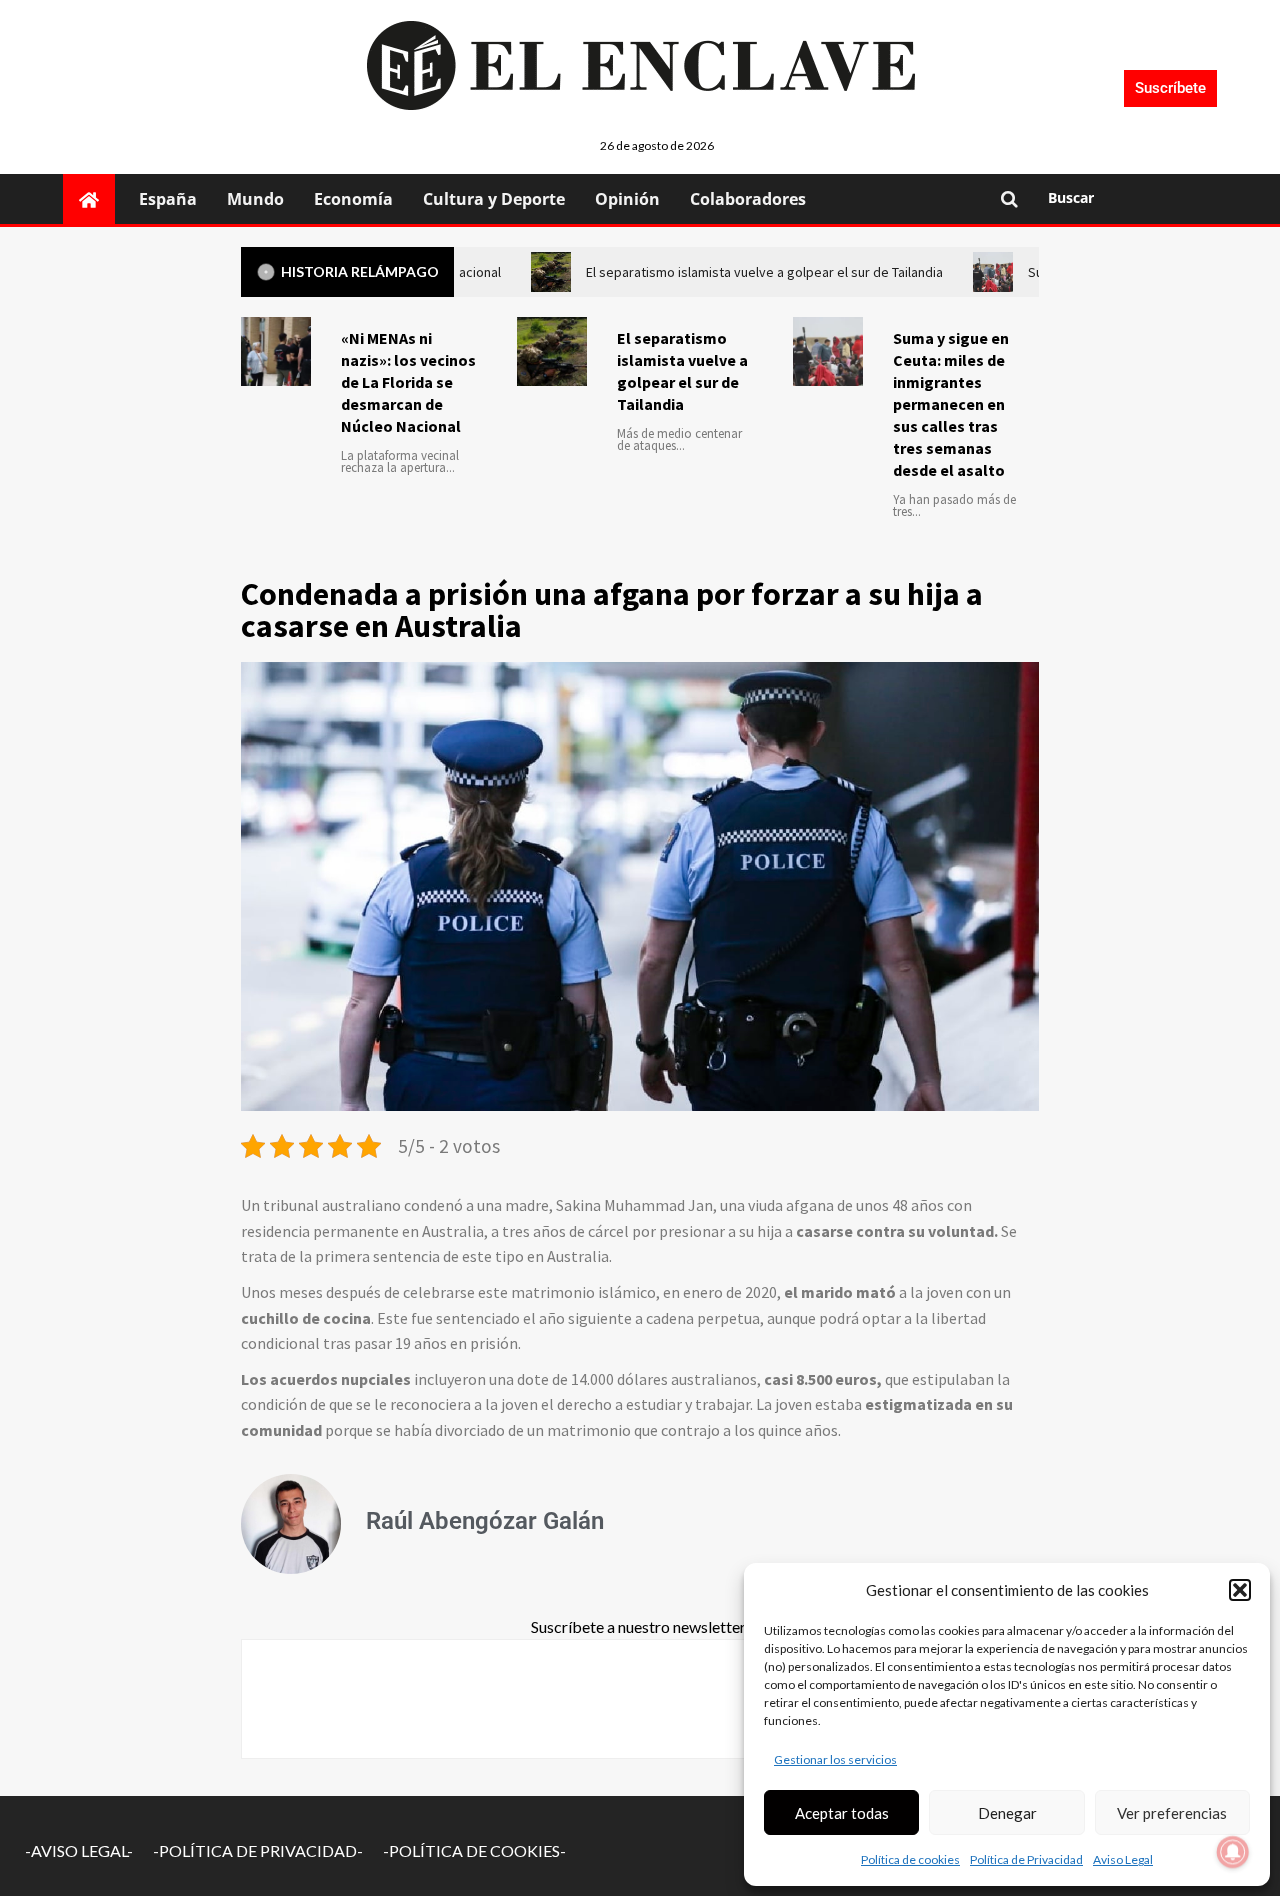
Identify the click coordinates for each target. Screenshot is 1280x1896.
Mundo (255, 199)
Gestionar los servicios (835, 1759)
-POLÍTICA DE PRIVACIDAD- (258, 1850)
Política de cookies (910, 1859)
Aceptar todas (842, 1813)
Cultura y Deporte (494, 199)
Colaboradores (748, 199)
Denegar (1007, 1813)
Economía (353, 199)
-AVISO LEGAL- (79, 1850)
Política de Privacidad (1026, 1859)
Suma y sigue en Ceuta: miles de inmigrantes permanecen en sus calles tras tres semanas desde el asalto (951, 404)
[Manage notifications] (1233, 1852)
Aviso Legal (1123, 1859)
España (168, 199)
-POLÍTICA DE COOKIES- (474, 1850)
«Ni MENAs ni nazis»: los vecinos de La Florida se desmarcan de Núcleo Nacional (408, 382)
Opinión (627, 199)
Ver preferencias (1172, 1813)
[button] (1240, 1590)
